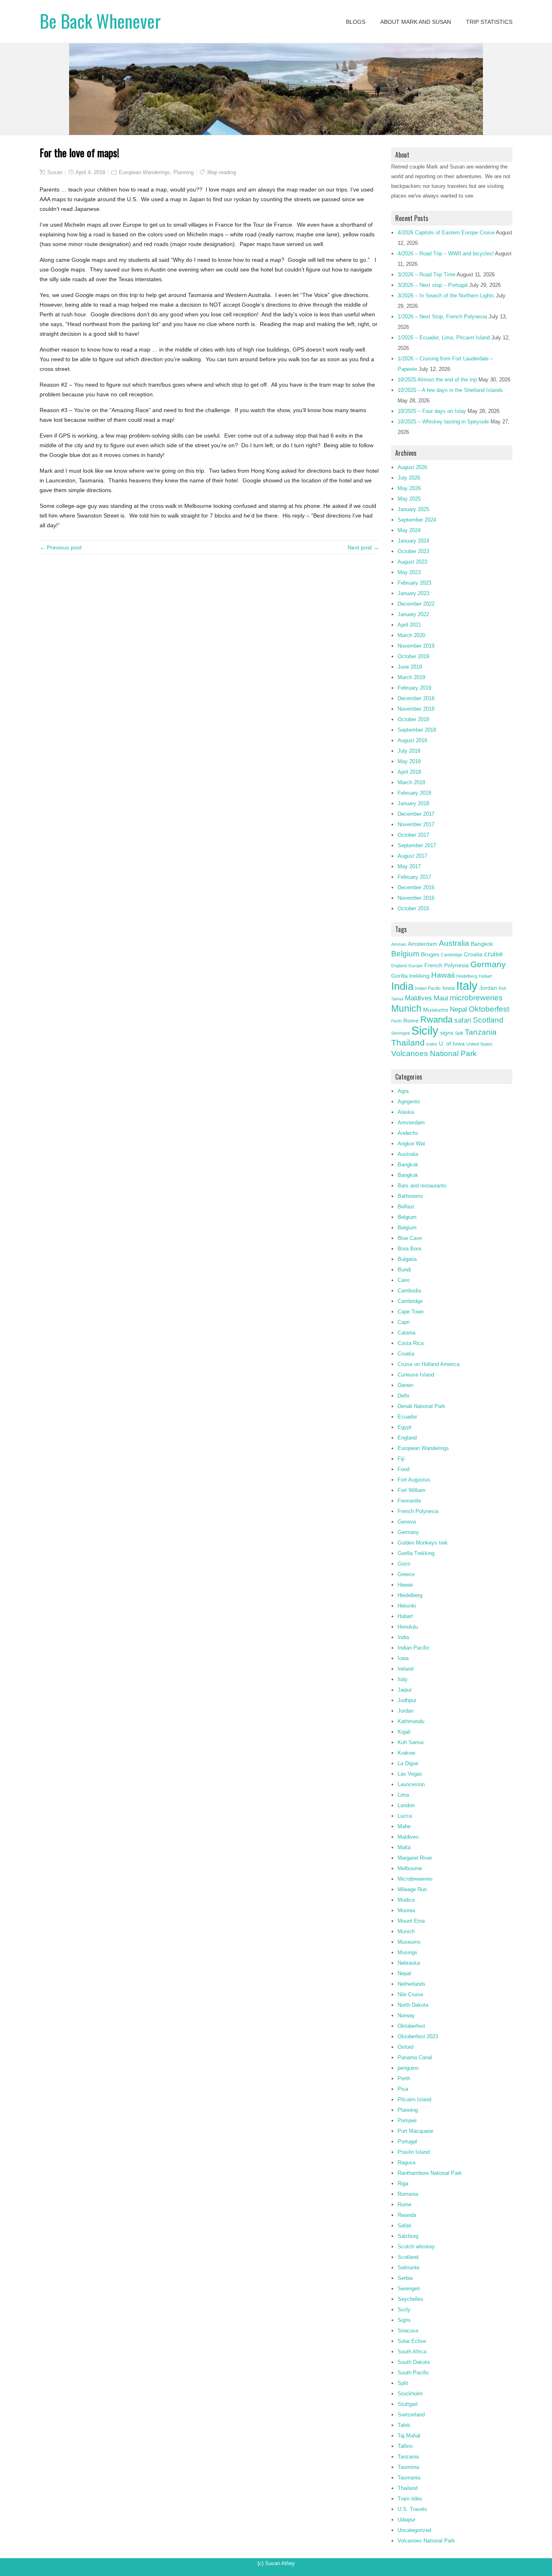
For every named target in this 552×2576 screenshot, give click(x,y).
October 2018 (413, 719)
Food (403, 1469)
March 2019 (411, 677)
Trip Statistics (489, 22)
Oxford (406, 2047)
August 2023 (412, 562)
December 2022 (416, 604)
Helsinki (407, 1606)
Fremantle (409, 1501)
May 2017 (409, 866)
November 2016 (416, 898)
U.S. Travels (412, 2509)
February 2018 (414, 793)
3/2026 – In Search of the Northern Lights (446, 296)
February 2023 (414, 583)
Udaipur (407, 2520)
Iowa (449, 988)
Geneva (407, 1522)
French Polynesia (447, 965)
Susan (55, 172)
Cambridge (452, 955)
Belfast (406, 1207)
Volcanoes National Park (434, 1053)
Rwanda (436, 1020)
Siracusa (408, 2331)
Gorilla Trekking (416, 1553)
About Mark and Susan (416, 22)
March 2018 (411, 782)
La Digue (408, 1763)
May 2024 (409, 530)
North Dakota (413, 2005)
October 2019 (413, 656)
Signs (404, 2320)
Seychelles (411, 2299)
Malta (404, 1847)
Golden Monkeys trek (423, 1543)
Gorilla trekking (410, 976)
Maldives (418, 998)
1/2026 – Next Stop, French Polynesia (442, 317)
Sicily (425, 1031)
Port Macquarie (415, 2131)
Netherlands (412, 1984)
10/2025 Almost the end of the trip (437, 380)
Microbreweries (415, 1879)
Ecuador (407, 1417)
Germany (488, 964)
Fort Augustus (414, 1480)
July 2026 (409, 478)
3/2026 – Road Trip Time (427, 275)
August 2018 (412, 740)
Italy (467, 986)
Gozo (404, 1564)
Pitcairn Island (414, 2099)
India (402, 986)
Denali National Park (421, 1406)
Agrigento (409, 1102)
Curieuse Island (416, 1375)
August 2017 (412, 856)
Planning (183, 172)
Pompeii (407, 2120)
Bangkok (482, 944)
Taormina (408, 2467)
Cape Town (411, 1312)
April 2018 (409, 772)
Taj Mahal (409, 2436)
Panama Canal (415, 2057)
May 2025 (409, 499)
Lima (403, 1795)
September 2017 (417, 845)
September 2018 (417, 730)
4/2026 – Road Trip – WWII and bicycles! (446, 254)
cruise (493, 954)
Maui (441, 998)
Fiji (401, 1459)
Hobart (486, 976)
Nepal (458, 1009)
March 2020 (411, 635)
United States (479, 1044)
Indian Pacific (428, 988)
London (406, 1805)
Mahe (404, 1826)
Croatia (473, 954)
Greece (406, 1574)
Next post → (363, 547)
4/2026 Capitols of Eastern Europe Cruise (446, 233)
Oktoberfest (489, 1009)
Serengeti (400, 1033)
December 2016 (416, 887)
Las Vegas (410, 1774)
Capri (404, 1322)
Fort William (412, 1490)
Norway (406, 2015)
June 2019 (410, 667)
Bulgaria (407, 1259)
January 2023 (413, 593)
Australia (454, 943)
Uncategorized (414, 2530)
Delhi (403, 1396)
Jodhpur (407, 1700)
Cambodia (409, 1291)
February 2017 (414, 877)
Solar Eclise (412, 2341)
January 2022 (413, 614)
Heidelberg (467, 976)
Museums (436, 1010)
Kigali (404, 1732)
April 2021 (409, 625)
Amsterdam (422, 944)
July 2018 (409, 751)
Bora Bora (409, 1249)
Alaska (406, 1112)
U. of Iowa (452, 1044)
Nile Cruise (410, 1994)
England (399, 966)
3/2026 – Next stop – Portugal (433, 285)
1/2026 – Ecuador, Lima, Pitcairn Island (444, 338)
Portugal (407, 2141)
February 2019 (414, 688)
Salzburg (408, 2236)
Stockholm (410, 2394)
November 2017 (416, 824)
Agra (403, 1091)
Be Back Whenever (100, 21)
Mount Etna (411, 1921)
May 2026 (409, 488)
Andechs (408, 1133)
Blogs (356, 22)
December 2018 (416, 698)
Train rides (410, 2499)
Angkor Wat (411, 1144)
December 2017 (416, 814)
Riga (403, 2183)
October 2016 (413, 908)
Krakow (406, 1753)
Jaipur (405, 1690)
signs (447, 1033)
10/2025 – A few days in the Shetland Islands (450, 390)
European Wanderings (144, 172)
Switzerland (411, 2415)
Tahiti (404, 2425)
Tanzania (481, 1032)
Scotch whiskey (416, 2247)
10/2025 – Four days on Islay (432, 411)
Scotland (488, 1020)
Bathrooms (410, 1196)
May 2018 (409, 761)
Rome (411, 1021)
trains (432, 1044)
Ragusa (407, 2162)
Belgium (405, 954)
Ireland (406, 1669)
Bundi (404, 1270)
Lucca (405, 1816)
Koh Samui (411, 1742)
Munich (406, 1008)
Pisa (403, 2089)
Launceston (411, 1784)
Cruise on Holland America (429, 1364)
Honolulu (408, 1627)
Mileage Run (412, 1889)
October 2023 (413, 551)
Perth (396, 1021)
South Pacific (413, 2373)
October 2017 (413, 835)
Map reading (222, 172)
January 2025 (413, 509)
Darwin (406, 1385)
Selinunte (409, 2268)
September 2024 (417, 520)
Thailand (408, 1043)
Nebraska (409, 1963)
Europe (416, 966)
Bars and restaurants (422, 1186)
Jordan (488, 988)
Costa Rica (411, 1343)
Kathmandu (411, 1721)
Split (459, 1033)
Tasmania (409, 2478)
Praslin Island (414, 2152)
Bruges (430, 954)
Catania (407, 1333)
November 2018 (416, 709)
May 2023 (409, 572)
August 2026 (412, 467)
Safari (405, 2226)
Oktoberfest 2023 (418, 2036)
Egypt (405, 1427)
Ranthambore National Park (430, 2173)
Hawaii (443, 975)
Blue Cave (410, 1238)
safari (463, 1020)
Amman (399, 944)
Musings (408, 1952)
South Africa (412, 2352)
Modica (406, 1900)
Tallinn (405, 2446)
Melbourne (410, 1868)
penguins (408, 2068)
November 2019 (416, 646)
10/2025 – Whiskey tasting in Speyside (443, 422)
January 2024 (413, 541)
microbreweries (476, 998)
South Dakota (414, 2362)
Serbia (405, 2278)
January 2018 (413, 803)
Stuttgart (408, 2404)
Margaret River (415, 1858)
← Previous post (61, 547)
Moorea (406, 1910)
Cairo (404, 1280)
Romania (408, 2194)
